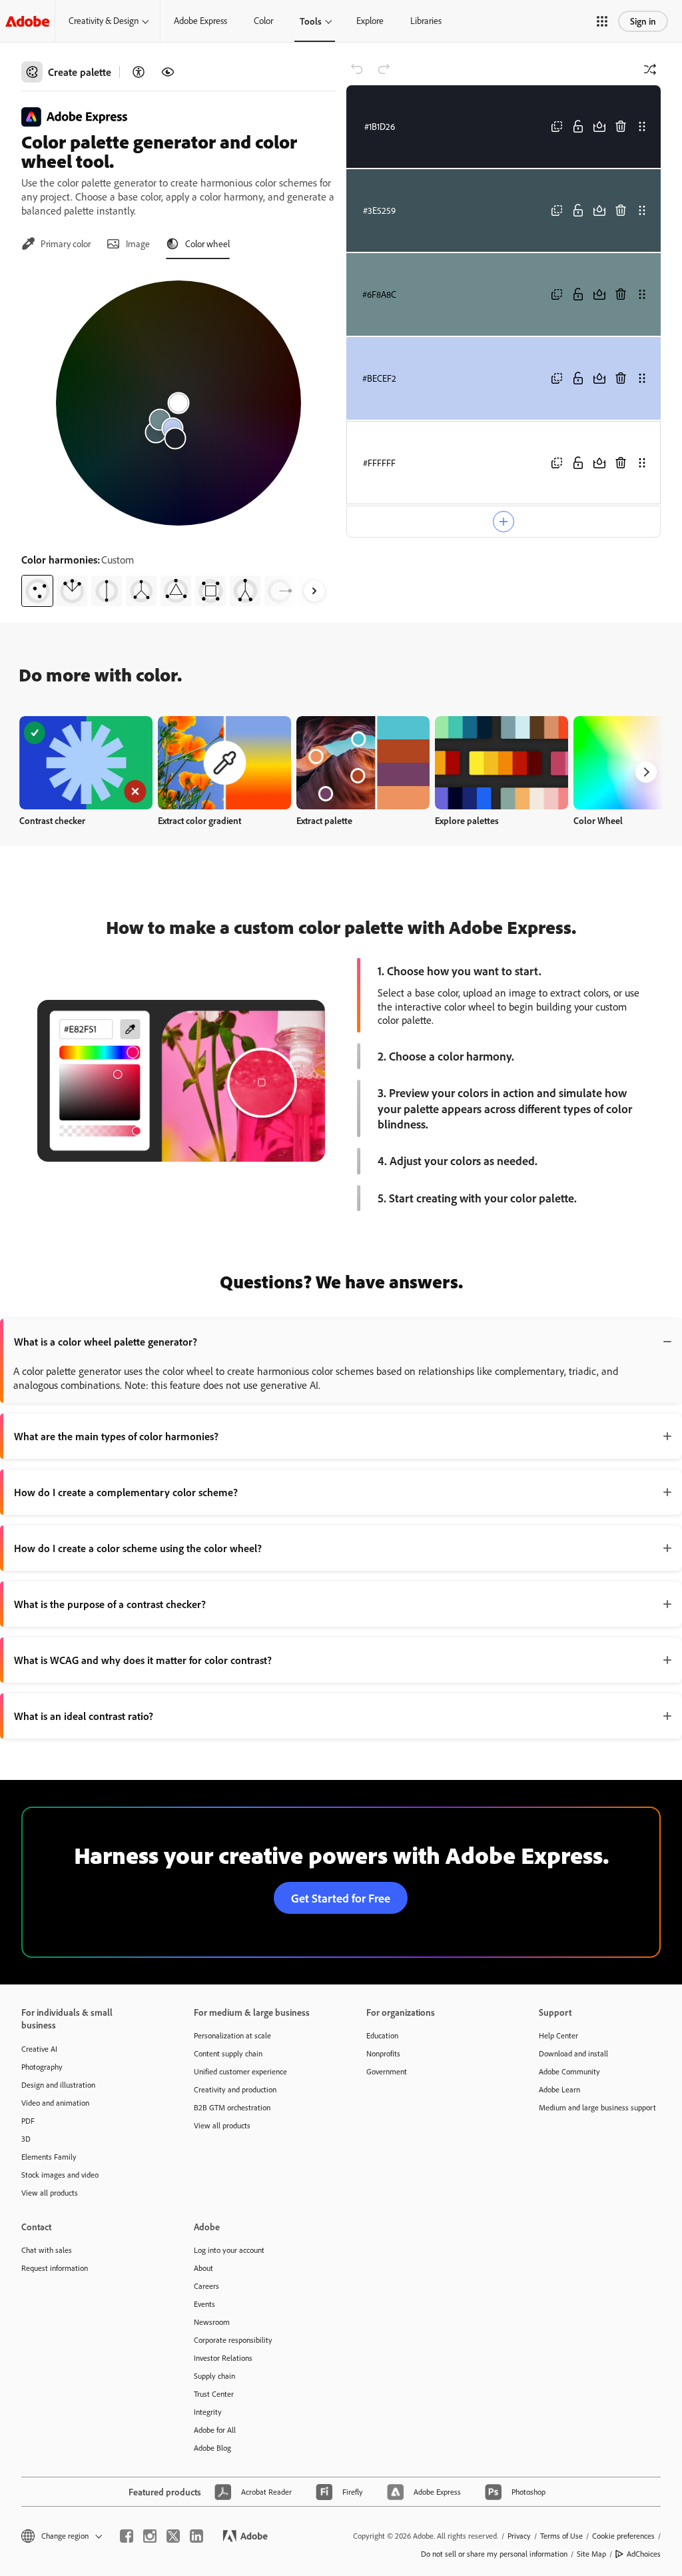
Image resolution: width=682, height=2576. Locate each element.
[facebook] (127, 2536)
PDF (28, 2121)
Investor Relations (223, 2358)
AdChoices (644, 2554)
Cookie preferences (623, 2536)
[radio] (37, 591)
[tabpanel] (178, 438)
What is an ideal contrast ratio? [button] (84, 1716)
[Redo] (384, 69)
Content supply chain (228, 2053)
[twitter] (173, 2536)
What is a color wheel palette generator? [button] (106, 1342)
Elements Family (49, 2157)
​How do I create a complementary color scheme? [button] (126, 1492)
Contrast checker (52, 820)
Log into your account (229, 2250)
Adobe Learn (559, 2089)
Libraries (426, 21)
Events (204, 2304)
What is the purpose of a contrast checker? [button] (110, 1604)
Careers (206, 2286)
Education (382, 2035)
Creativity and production (235, 2089)
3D (26, 2139)
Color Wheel (598, 820)
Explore (370, 21)
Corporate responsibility (233, 2340)
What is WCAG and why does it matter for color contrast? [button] (143, 1660)
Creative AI (39, 2049)
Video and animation (55, 2103)
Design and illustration (58, 2085)
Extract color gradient (199, 820)
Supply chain (214, 2376)
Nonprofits (383, 2053)
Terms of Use (561, 2536)
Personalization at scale (232, 2035)
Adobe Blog (212, 2448)
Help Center (558, 2035)
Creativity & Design (104, 21)
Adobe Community (569, 2071)
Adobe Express (200, 21)
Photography (42, 2067)
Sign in (643, 21)
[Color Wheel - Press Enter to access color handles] (178, 403)
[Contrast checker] (139, 72)
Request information (55, 2268)
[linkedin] (196, 2536)
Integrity (208, 2412)
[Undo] (357, 69)
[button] (602, 21)
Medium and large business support (597, 2107)
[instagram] (150, 2536)
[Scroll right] (314, 591)
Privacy (519, 2536)
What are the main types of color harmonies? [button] (116, 1436)
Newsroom (212, 2322)
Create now (86, 762)
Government (387, 2071)
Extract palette (324, 820)
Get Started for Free (341, 1898)
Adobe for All (215, 2430)
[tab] (56, 244)
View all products (50, 2193)
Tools (311, 21)
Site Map (591, 2554)
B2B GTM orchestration (232, 2107)
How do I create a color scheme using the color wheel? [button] (138, 1548)
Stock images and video (60, 2175)
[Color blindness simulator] (168, 72)
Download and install (573, 2053)
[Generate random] (650, 69)
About (203, 2268)
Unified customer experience (240, 2071)
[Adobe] (27, 21)
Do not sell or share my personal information (494, 2554)
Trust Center (214, 2394)
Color (263, 21)
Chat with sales (47, 2250)
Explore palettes (467, 820)
